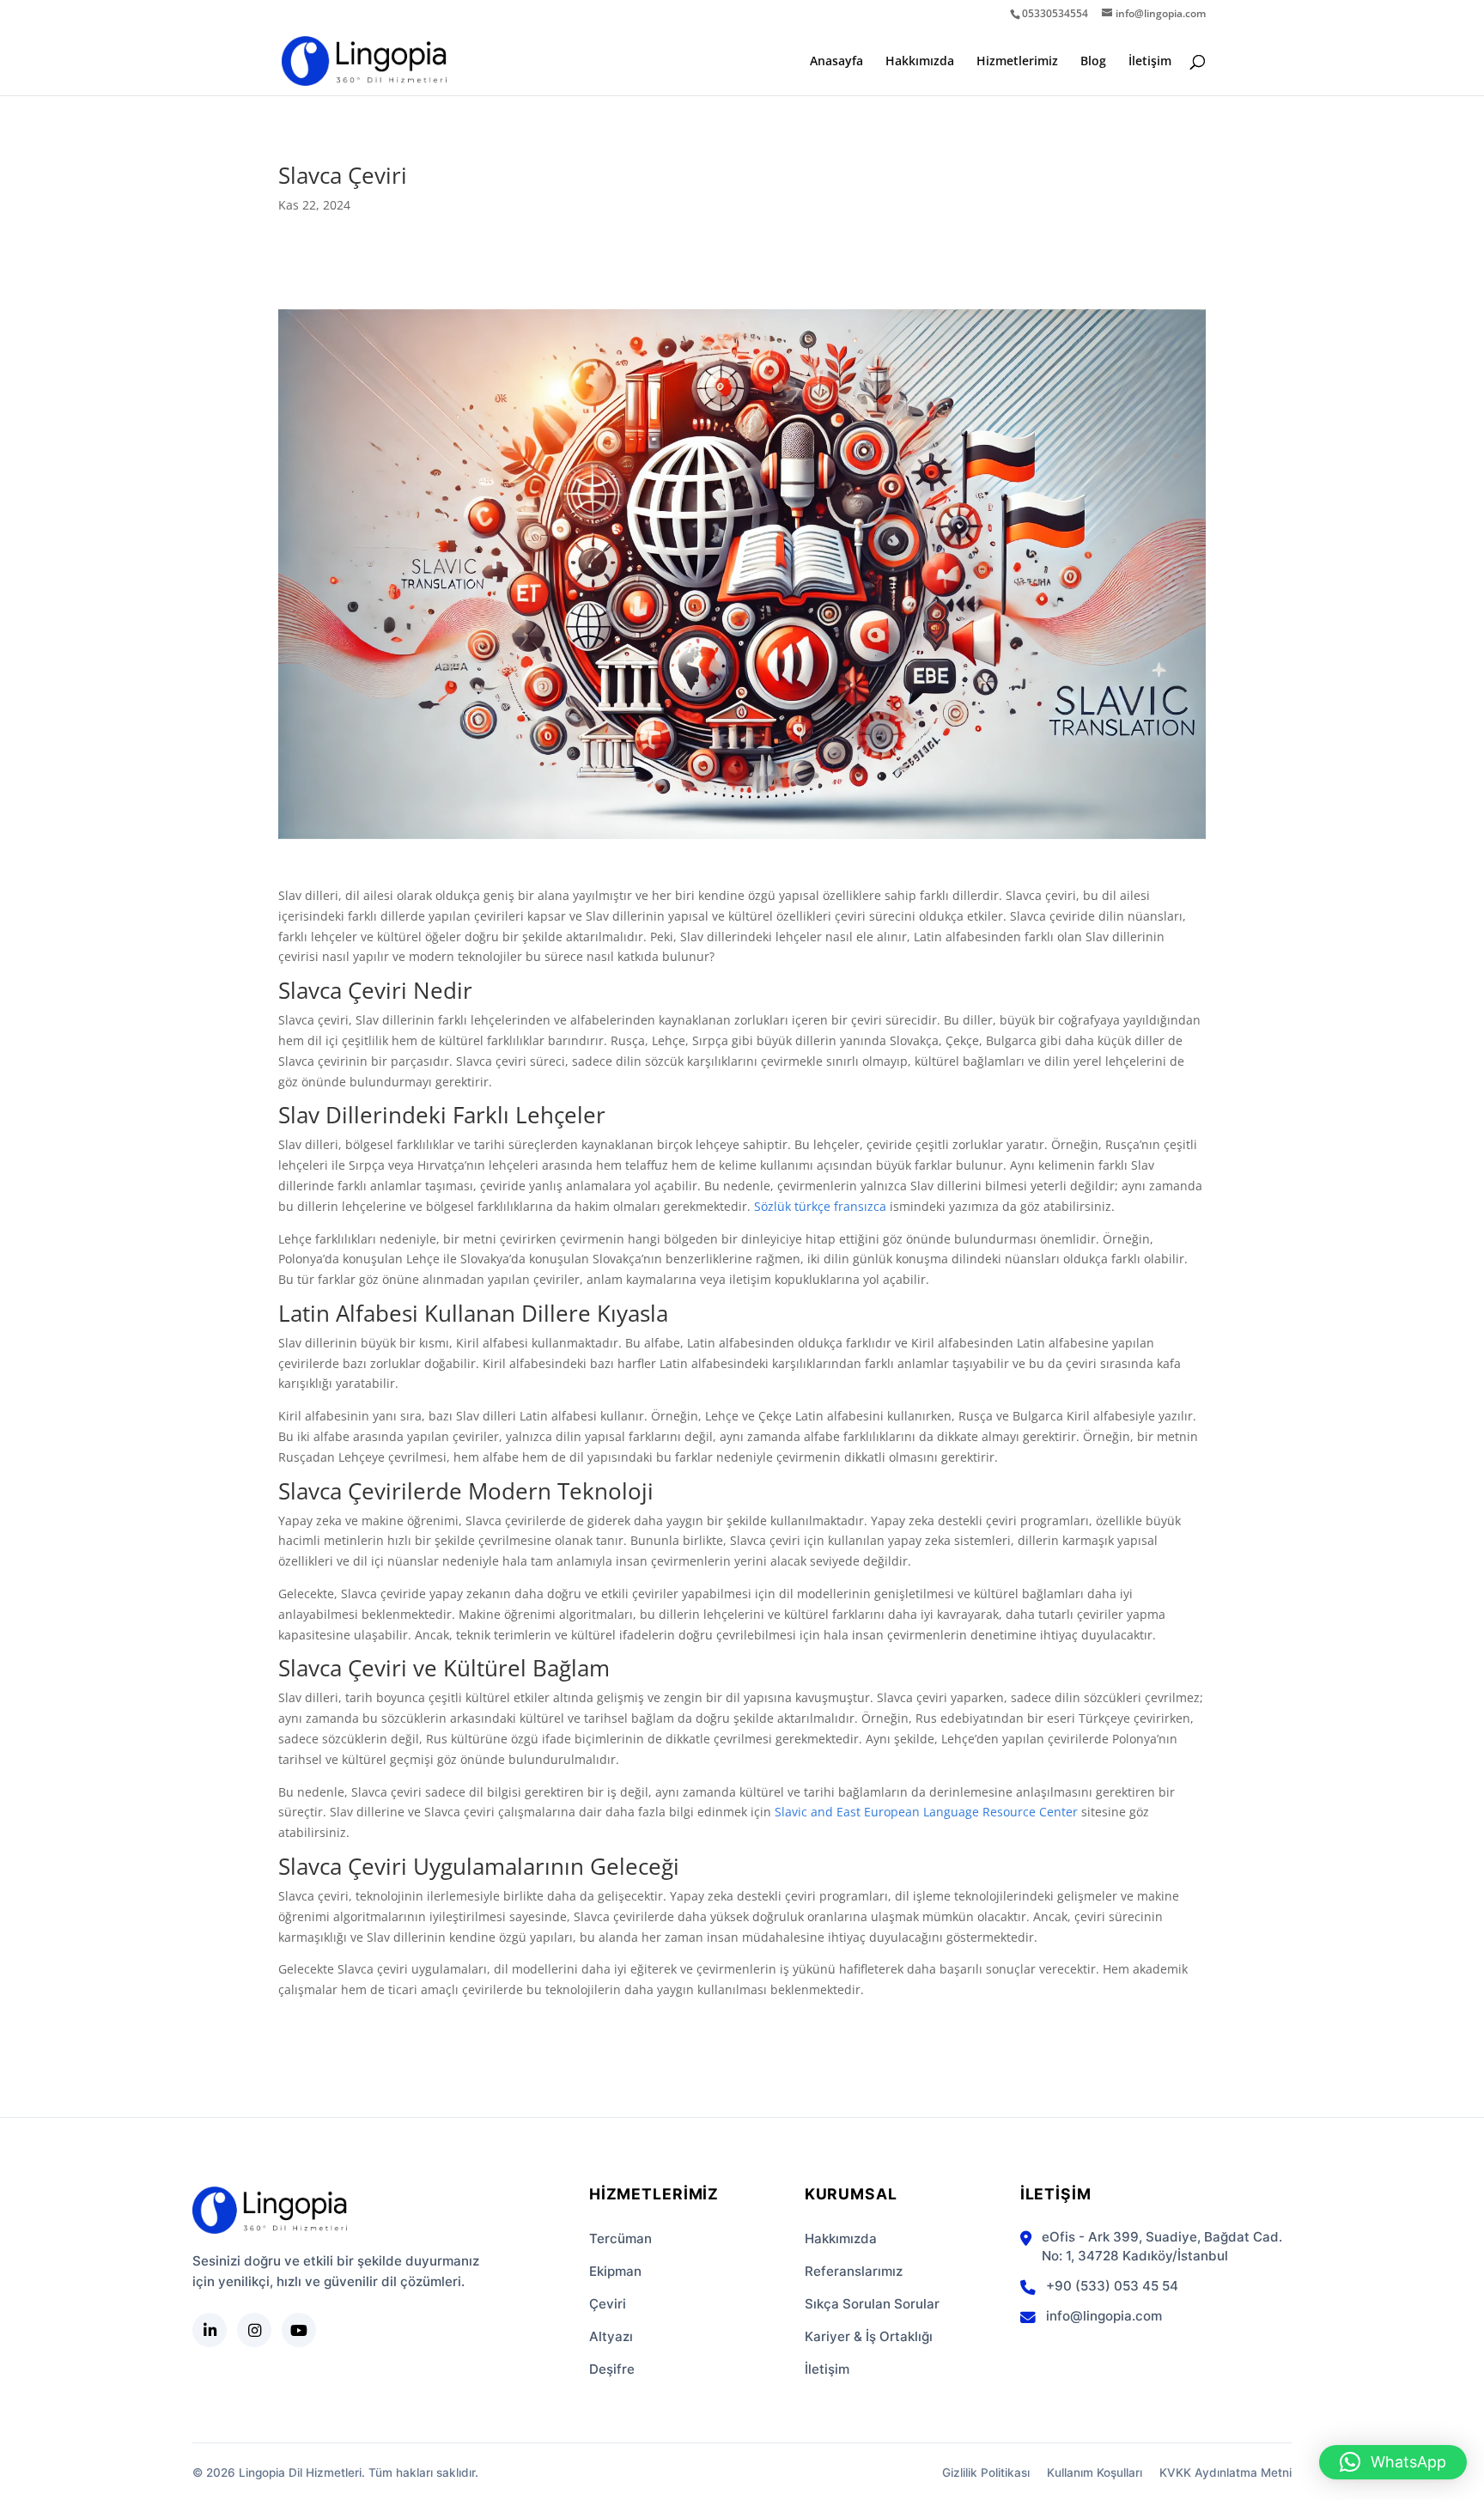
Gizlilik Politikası (986, 2473)
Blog (1093, 62)
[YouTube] (299, 2330)
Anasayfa (836, 62)
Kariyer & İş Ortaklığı (869, 2336)
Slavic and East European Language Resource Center (926, 1812)
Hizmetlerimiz (1017, 62)
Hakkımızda (920, 62)
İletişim (1150, 62)
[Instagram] (254, 2330)
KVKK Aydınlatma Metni (1226, 2473)
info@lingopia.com (1104, 2316)
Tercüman (620, 2238)
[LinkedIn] (210, 2330)
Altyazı (611, 2336)
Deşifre (612, 2369)
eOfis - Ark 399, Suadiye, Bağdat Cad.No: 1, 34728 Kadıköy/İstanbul (1162, 2247)
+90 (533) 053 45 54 (1112, 2286)
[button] (1393, 2462)
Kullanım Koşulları (1095, 2473)
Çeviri (608, 2304)
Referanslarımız (854, 2271)
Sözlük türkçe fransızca (820, 1206)
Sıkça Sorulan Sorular (872, 2304)
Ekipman (615, 2271)
